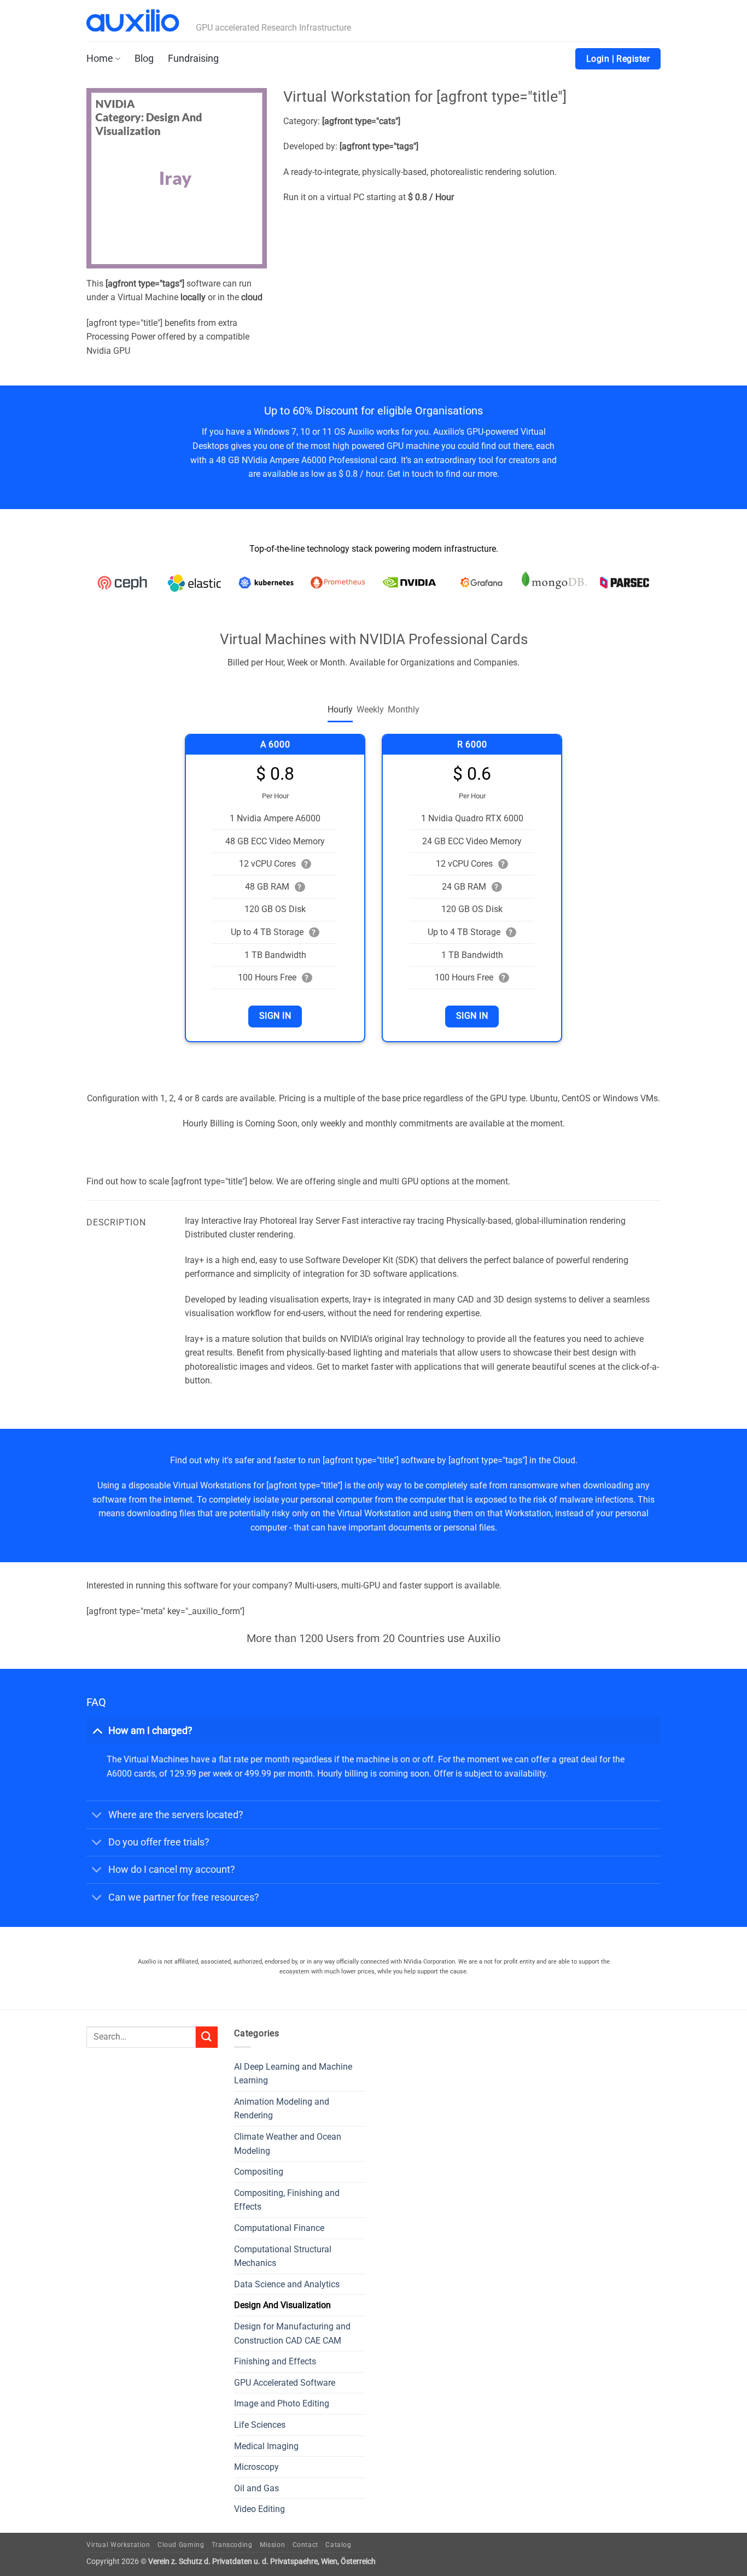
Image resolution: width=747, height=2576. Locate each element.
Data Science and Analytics (287, 2284)
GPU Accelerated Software (285, 2383)
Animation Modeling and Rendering (282, 2109)
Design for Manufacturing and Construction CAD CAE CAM (292, 2333)
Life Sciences (260, 2425)
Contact (305, 2545)
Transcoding (232, 2545)
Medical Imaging (266, 2446)
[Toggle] (97, 1730)
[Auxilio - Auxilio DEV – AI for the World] (133, 21)
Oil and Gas (256, 2488)
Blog (144, 59)
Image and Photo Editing (282, 2403)
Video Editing (259, 2509)
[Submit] (207, 2037)
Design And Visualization (282, 2305)
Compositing (259, 2172)
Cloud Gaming (181, 2545)
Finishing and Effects (275, 2361)
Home (100, 59)
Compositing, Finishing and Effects (287, 2200)
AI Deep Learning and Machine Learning (293, 2074)
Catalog (338, 2545)
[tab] (340, 710)
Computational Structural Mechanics (283, 2256)
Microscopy (256, 2467)
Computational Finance (279, 2228)
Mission (272, 2545)
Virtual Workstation (118, 2545)
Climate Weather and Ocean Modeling (288, 2144)
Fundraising (193, 59)
